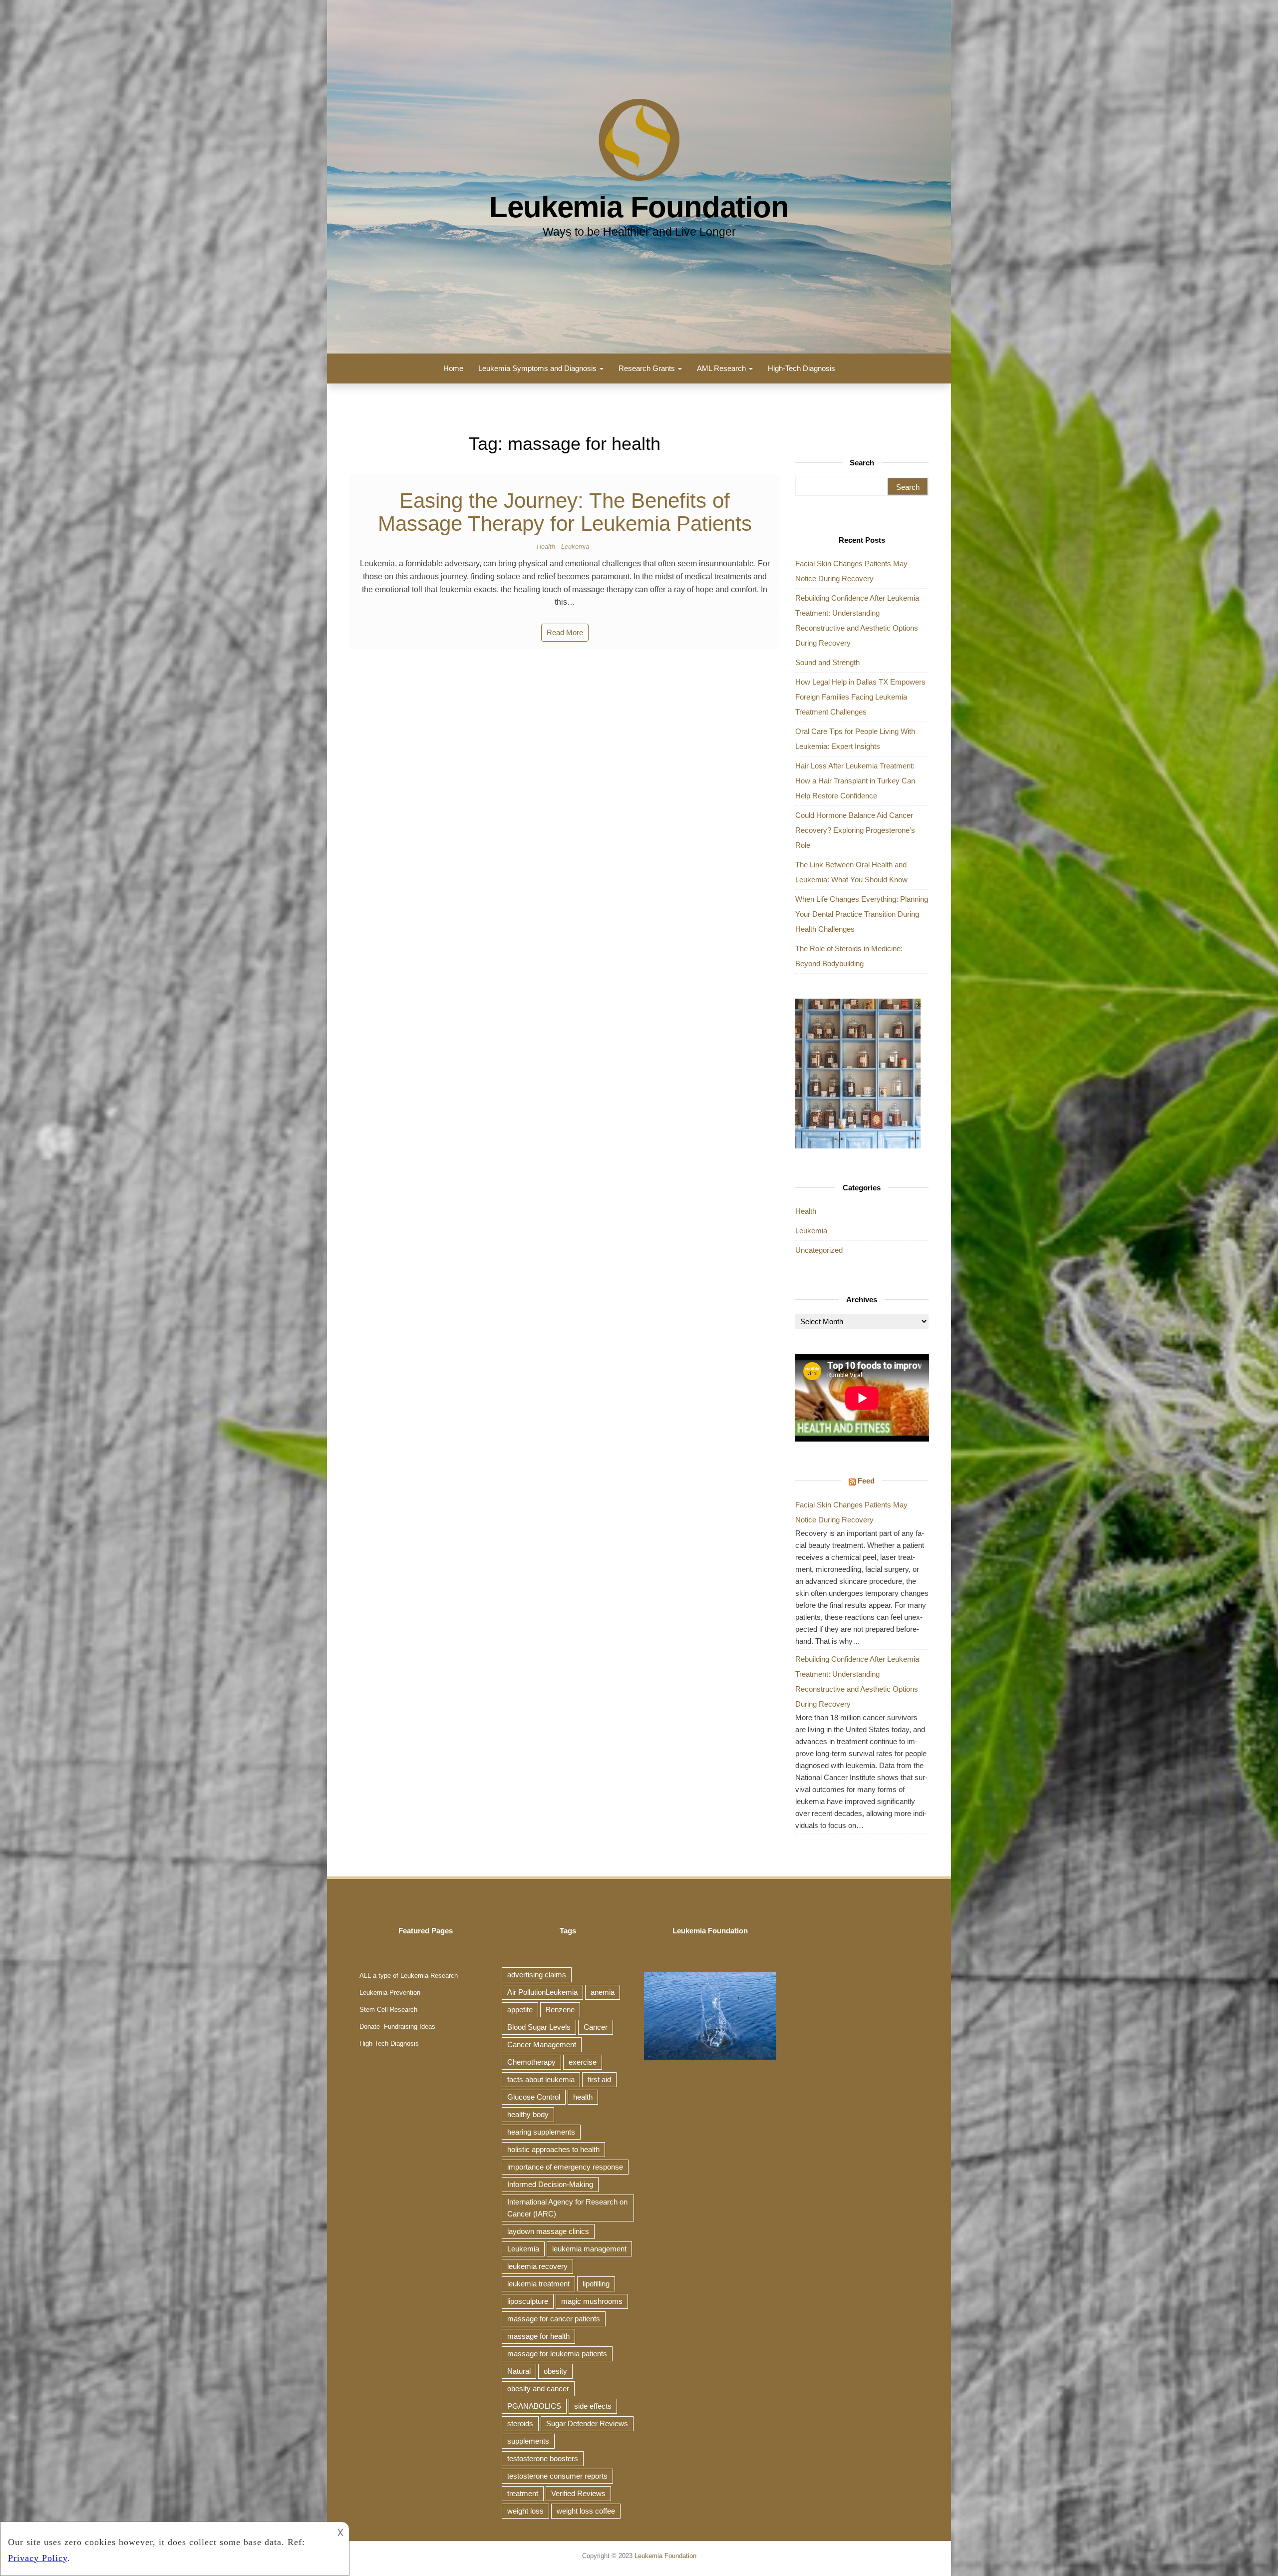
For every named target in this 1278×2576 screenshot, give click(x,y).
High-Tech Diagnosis (801, 368)
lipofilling (596, 2284)
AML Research (722, 368)
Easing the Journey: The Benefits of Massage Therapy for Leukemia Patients (565, 512)
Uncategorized (819, 1250)
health (583, 2097)
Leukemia (575, 547)
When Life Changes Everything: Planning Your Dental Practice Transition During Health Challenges (862, 914)
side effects (593, 2406)
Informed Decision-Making (550, 2184)
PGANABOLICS (534, 2406)
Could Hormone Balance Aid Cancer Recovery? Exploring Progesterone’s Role (855, 830)
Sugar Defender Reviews (587, 2423)
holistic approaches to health (553, 2149)
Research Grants (648, 368)
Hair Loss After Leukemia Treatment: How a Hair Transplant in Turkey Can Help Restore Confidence (855, 781)
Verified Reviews (578, 2493)
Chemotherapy (531, 2062)
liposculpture (528, 2301)
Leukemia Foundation (639, 207)
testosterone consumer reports (557, 2476)
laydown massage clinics (548, 2231)
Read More (565, 632)
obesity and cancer (538, 2389)
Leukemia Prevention (390, 1993)
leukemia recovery (537, 2266)
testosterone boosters (543, 2458)
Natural (519, 2371)
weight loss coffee (586, 2511)
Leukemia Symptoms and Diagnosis (538, 368)
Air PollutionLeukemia (542, 1992)
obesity (555, 2371)
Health (546, 547)
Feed (866, 1481)
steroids (520, 2423)
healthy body (528, 2114)
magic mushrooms (592, 2301)
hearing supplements (541, 2132)
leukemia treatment (538, 2284)
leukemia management (589, 2249)
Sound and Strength (827, 662)
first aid (599, 2079)
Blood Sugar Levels (539, 2027)
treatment (523, 2493)
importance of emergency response (565, 2167)
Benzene (560, 2010)
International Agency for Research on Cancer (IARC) (567, 2208)
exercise (583, 2062)
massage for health (538, 2336)
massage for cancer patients (554, 2319)
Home (453, 368)
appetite (520, 2010)
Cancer (596, 2027)
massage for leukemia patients (557, 2354)
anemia (603, 1992)
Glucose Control (534, 2097)
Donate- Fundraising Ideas (397, 2026)
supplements (528, 2441)
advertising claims (537, 1975)
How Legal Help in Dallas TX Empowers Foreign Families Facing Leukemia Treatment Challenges (860, 697)
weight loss (525, 2511)
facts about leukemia (541, 2079)
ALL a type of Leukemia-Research (409, 1976)
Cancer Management (542, 2044)
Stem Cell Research (388, 2010)
